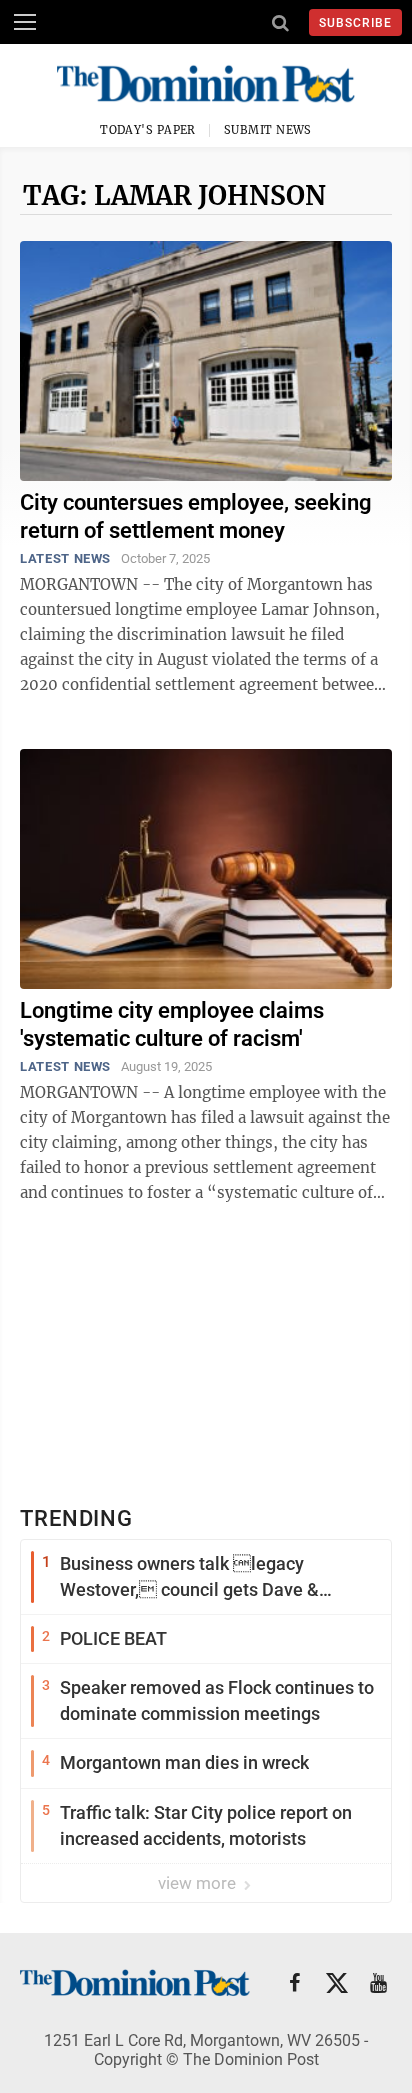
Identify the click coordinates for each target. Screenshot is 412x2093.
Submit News (268, 130)
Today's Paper (148, 130)
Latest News (65, 558)
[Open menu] (25, 22)
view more (199, 1883)
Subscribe (355, 23)
